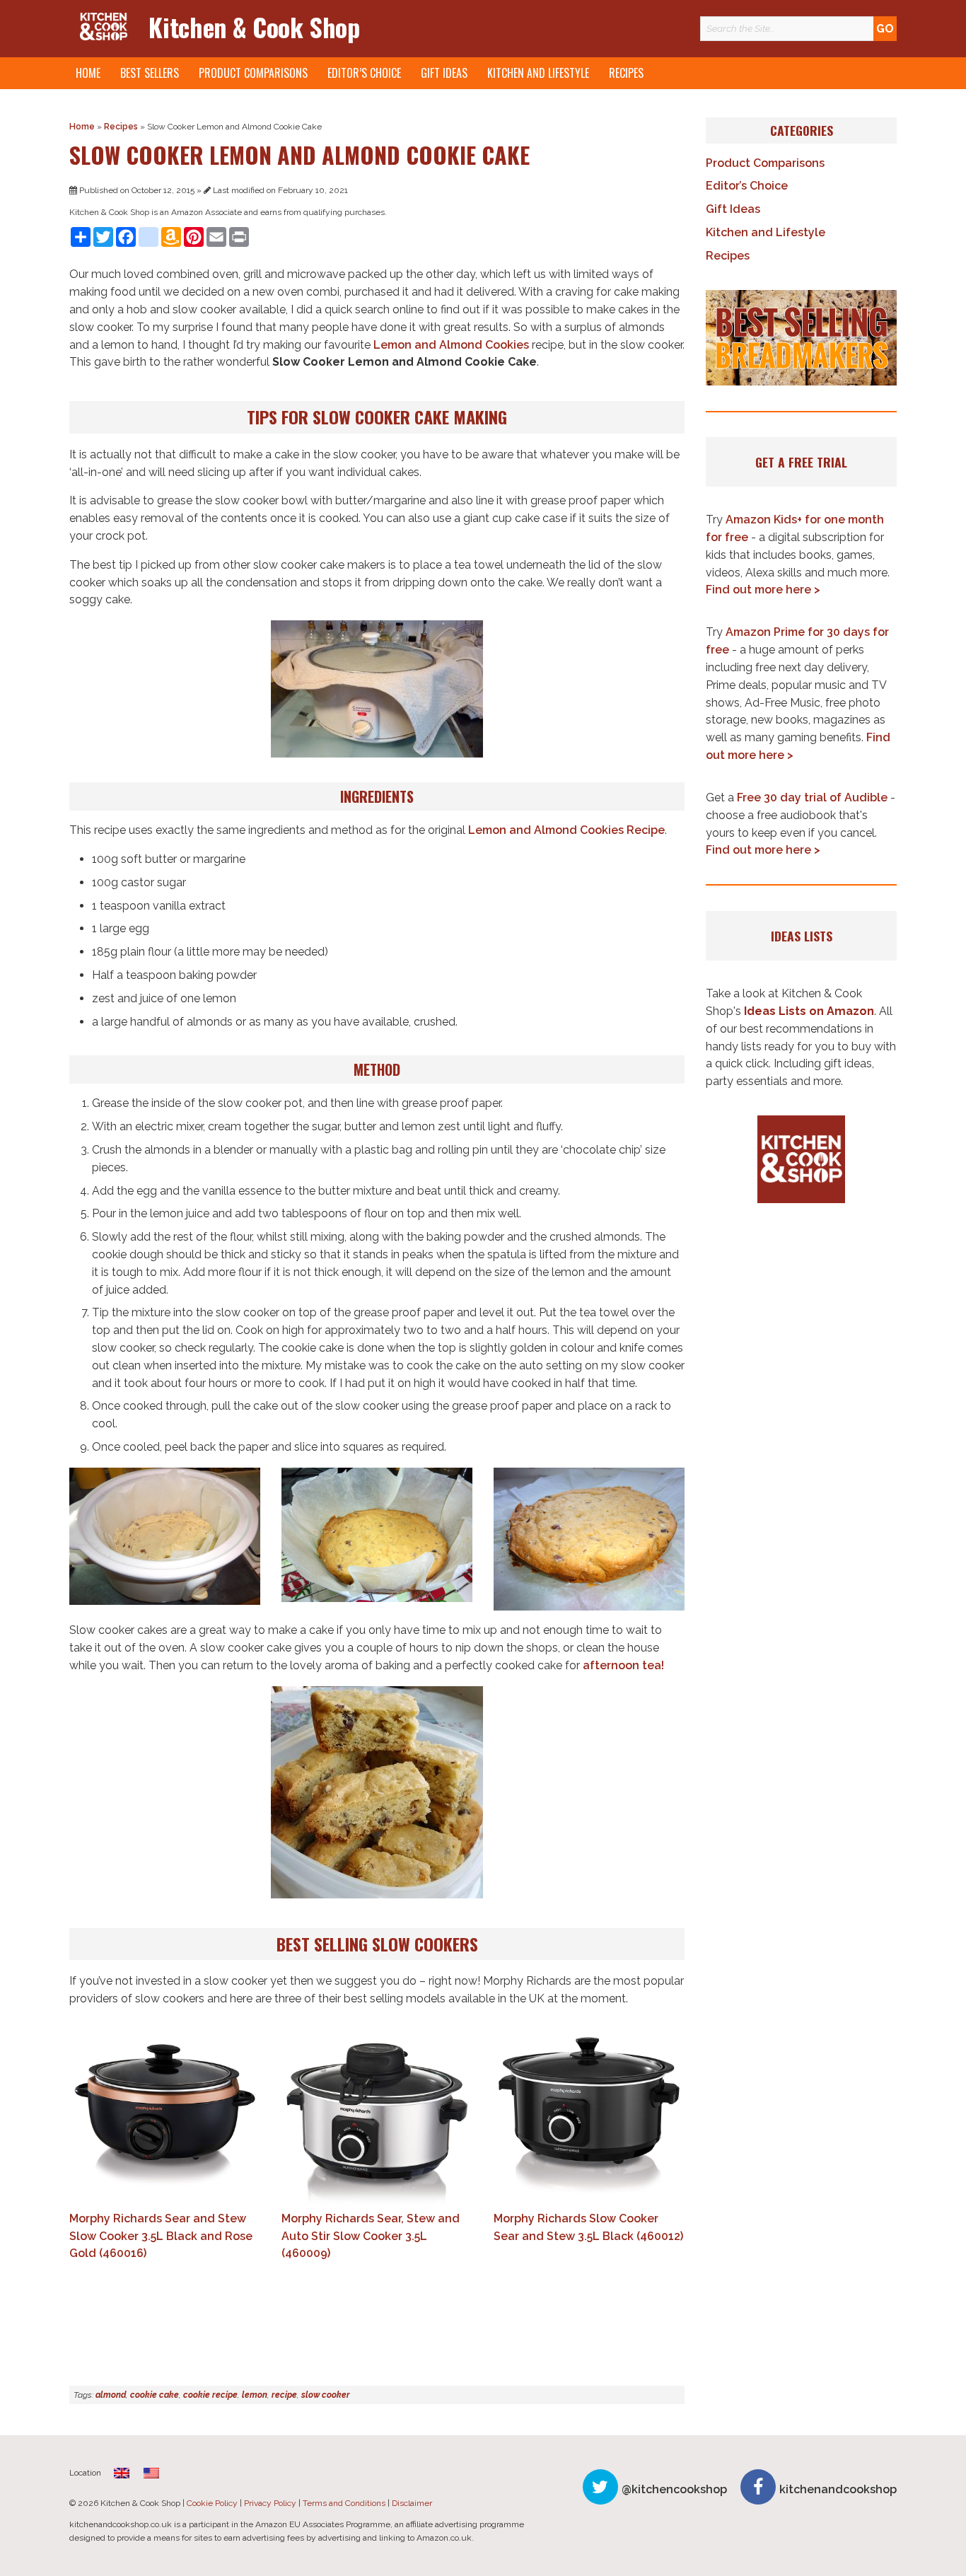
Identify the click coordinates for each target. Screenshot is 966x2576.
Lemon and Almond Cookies (451, 345)
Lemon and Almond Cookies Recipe (566, 830)
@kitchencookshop (674, 2489)
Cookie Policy (212, 2503)
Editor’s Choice (364, 73)
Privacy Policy (270, 2503)
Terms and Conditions (344, 2503)
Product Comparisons (253, 73)
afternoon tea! (623, 1665)
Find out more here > (763, 590)
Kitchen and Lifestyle (538, 73)
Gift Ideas (444, 73)
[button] (801, 338)
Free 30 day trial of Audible (812, 797)
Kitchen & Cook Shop (254, 27)
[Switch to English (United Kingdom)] (122, 2473)
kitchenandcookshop (838, 2489)
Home (88, 73)
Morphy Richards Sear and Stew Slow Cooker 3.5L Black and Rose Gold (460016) (161, 2236)
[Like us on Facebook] (758, 2487)
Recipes (626, 73)
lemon (255, 2395)
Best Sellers (150, 73)
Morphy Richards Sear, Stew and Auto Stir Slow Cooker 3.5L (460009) (371, 2236)
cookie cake (155, 2395)
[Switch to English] (151, 2473)
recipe (284, 2395)
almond (111, 2395)
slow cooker (326, 2395)
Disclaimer (412, 2503)
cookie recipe (210, 2395)
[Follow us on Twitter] (600, 2487)
